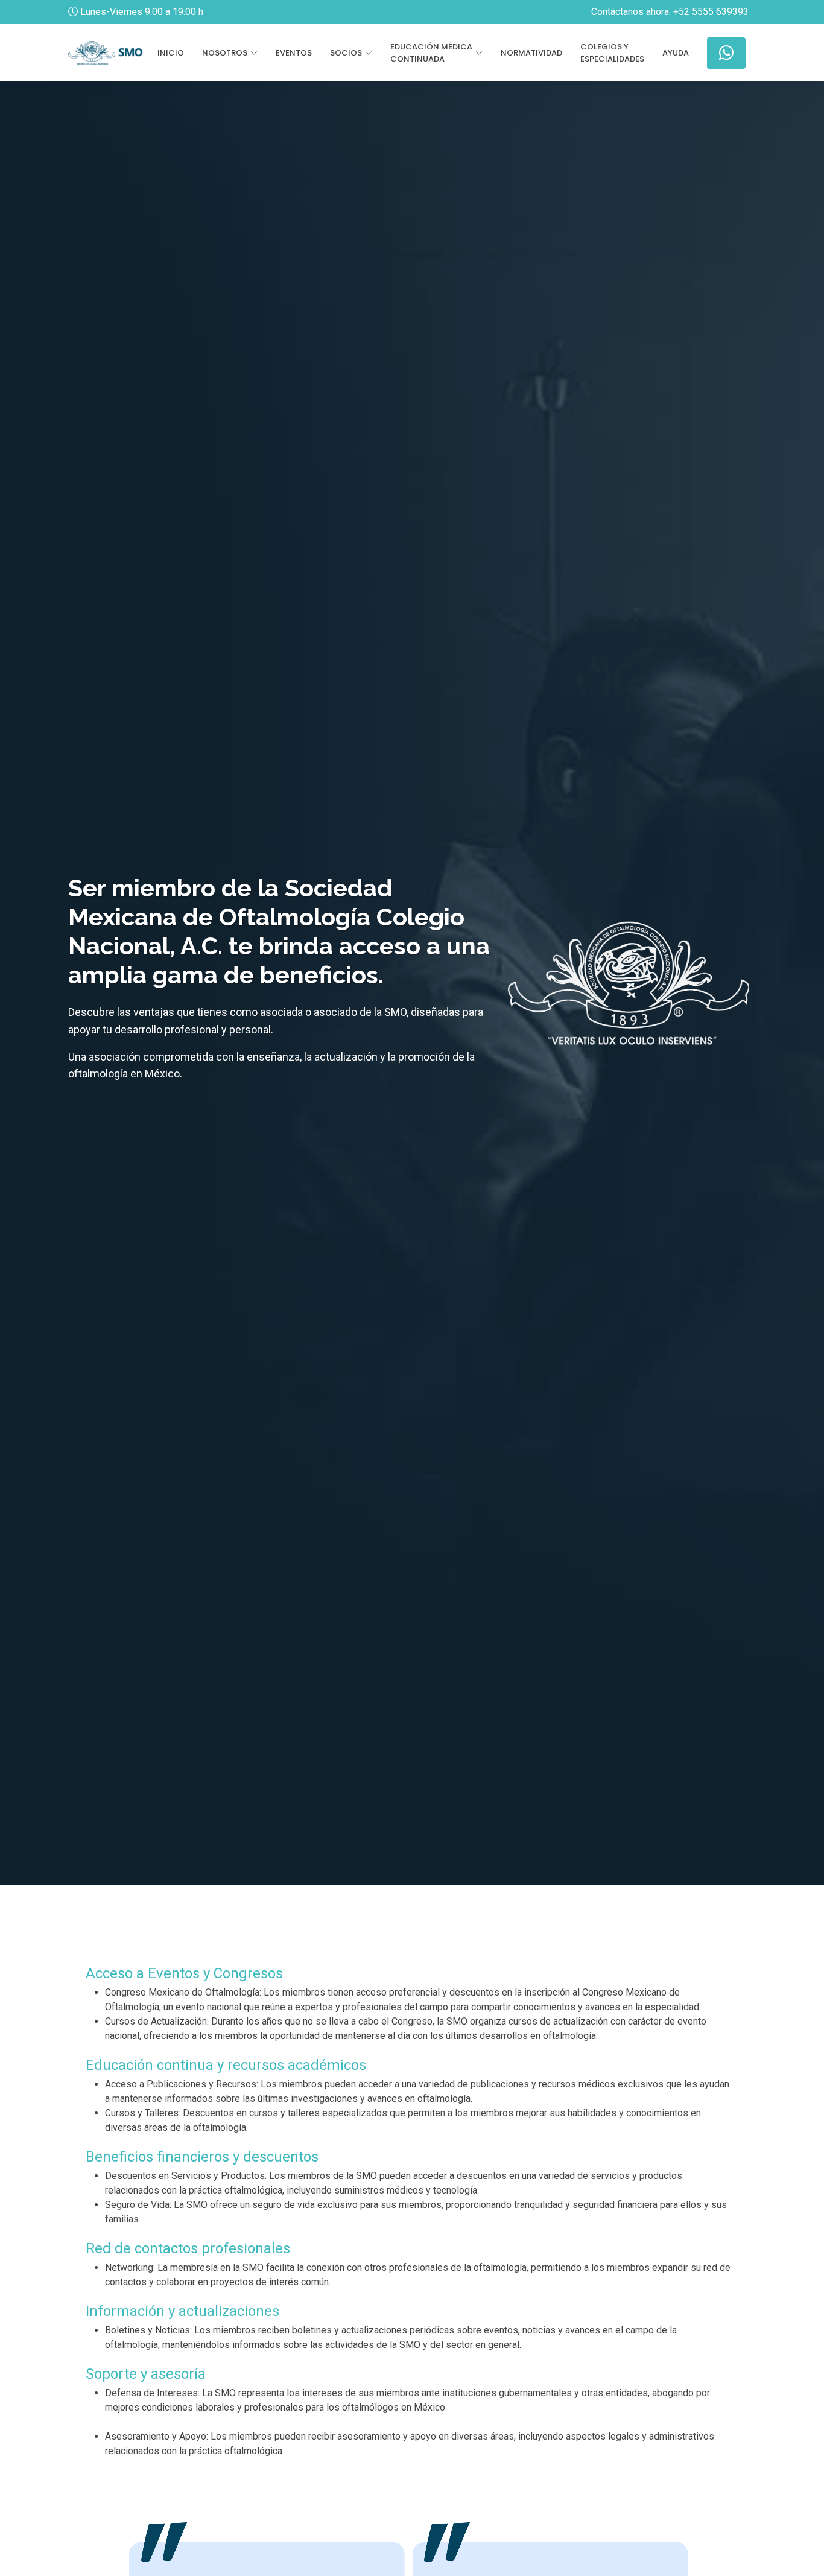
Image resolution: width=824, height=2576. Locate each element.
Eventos (294, 53)
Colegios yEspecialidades (612, 53)
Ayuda (676, 53)
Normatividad (531, 53)
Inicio (171, 53)
